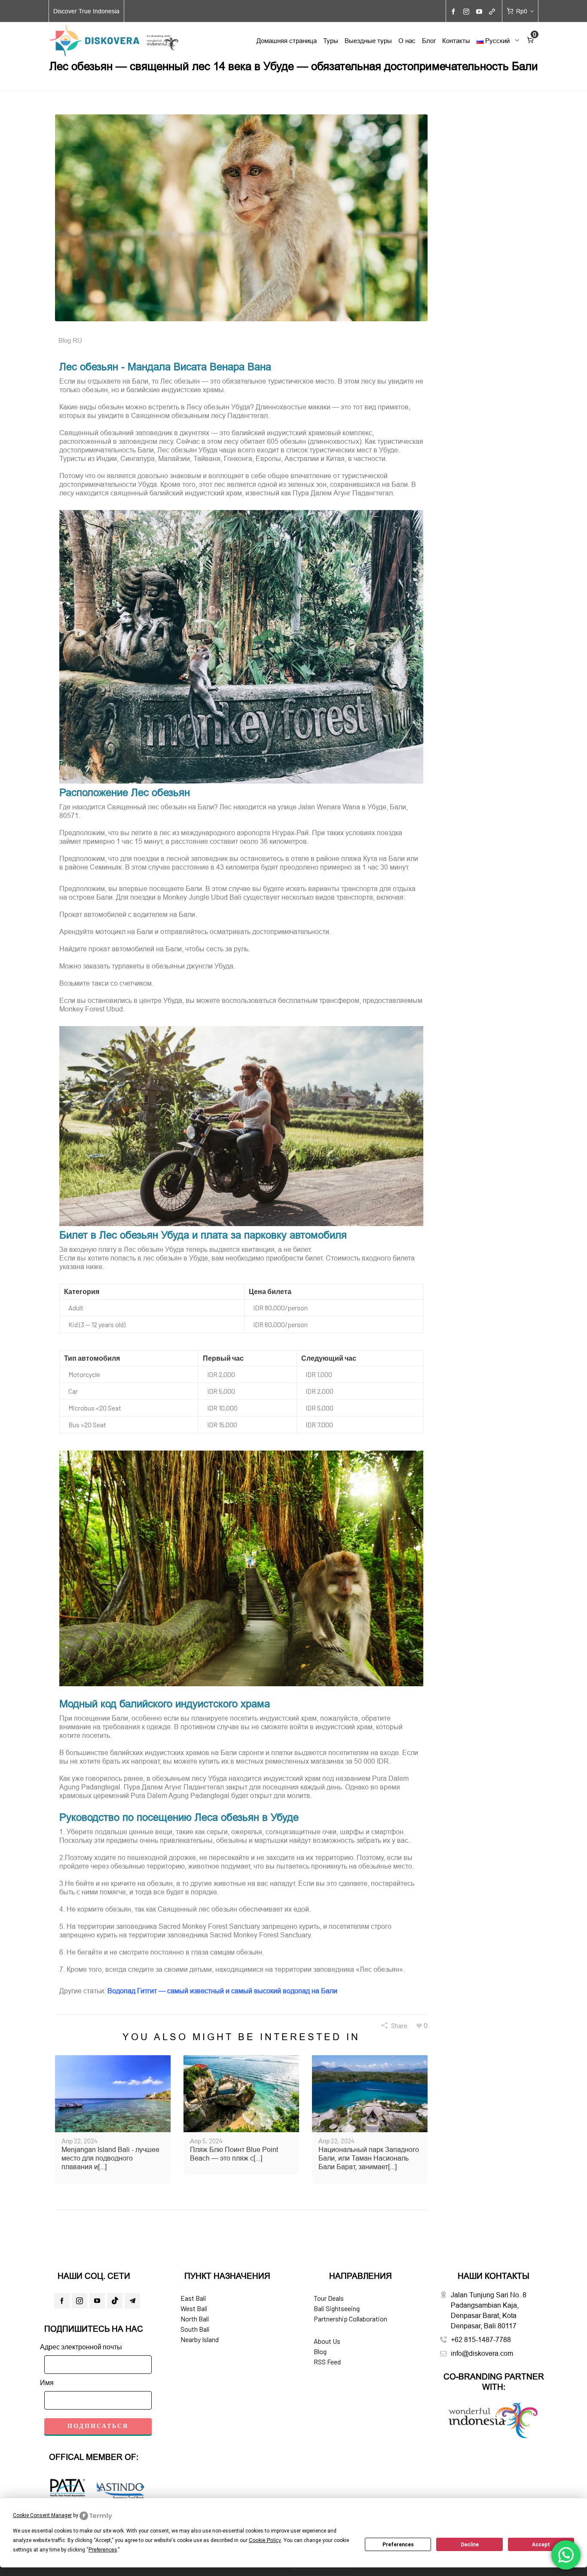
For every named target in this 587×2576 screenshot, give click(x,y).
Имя (47, 2382)
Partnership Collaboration (350, 2319)
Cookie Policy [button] (265, 2540)
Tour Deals (329, 2298)
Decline (470, 2545)
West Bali (194, 2308)
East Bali (193, 2298)
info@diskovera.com (482, 2353)
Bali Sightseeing (337, 2308)
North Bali (195, 2319)
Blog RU (70, 340)
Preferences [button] (103, 2550)
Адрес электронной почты (81, 2347)
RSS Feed (327, 2362)
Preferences (398, 2545)
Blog (320, 2351)
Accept (541, 2545)
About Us (327, 2341)
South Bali (195, 2329)
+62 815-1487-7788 (481, 2339)
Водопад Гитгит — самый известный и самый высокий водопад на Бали (222, 1991)
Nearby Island (200, 2339)
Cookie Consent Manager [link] (42, 2515)
